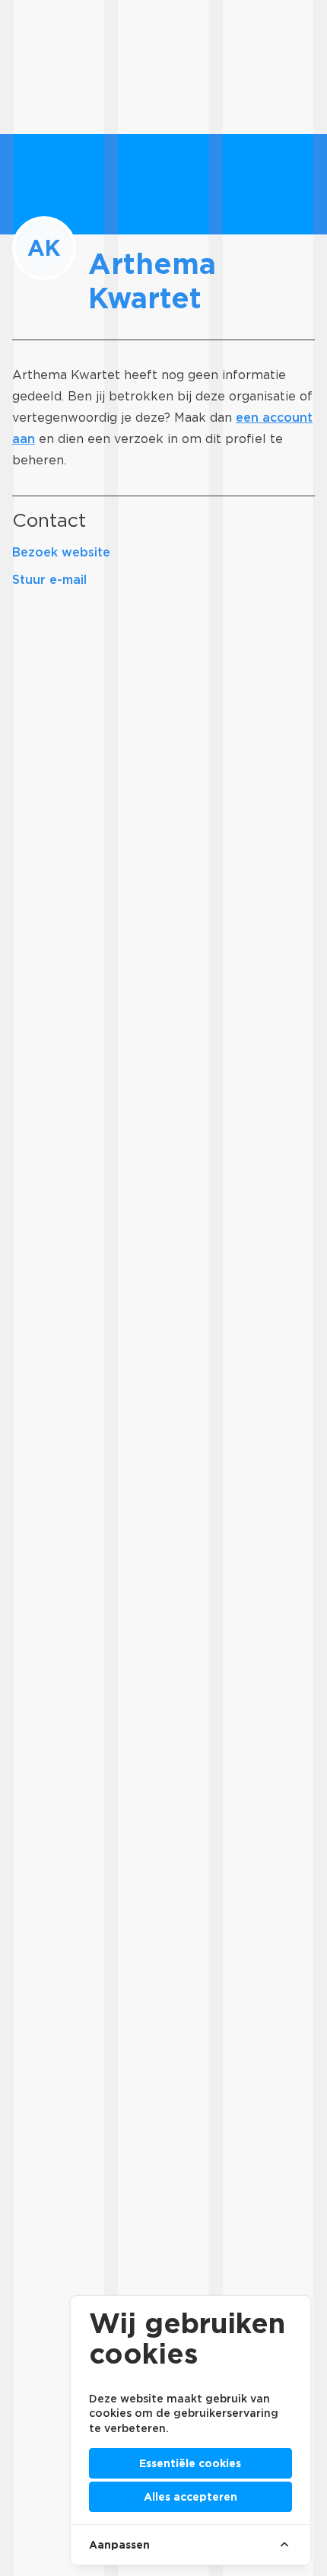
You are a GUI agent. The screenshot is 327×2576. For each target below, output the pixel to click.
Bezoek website (61, 552)
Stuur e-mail (49, 580)
